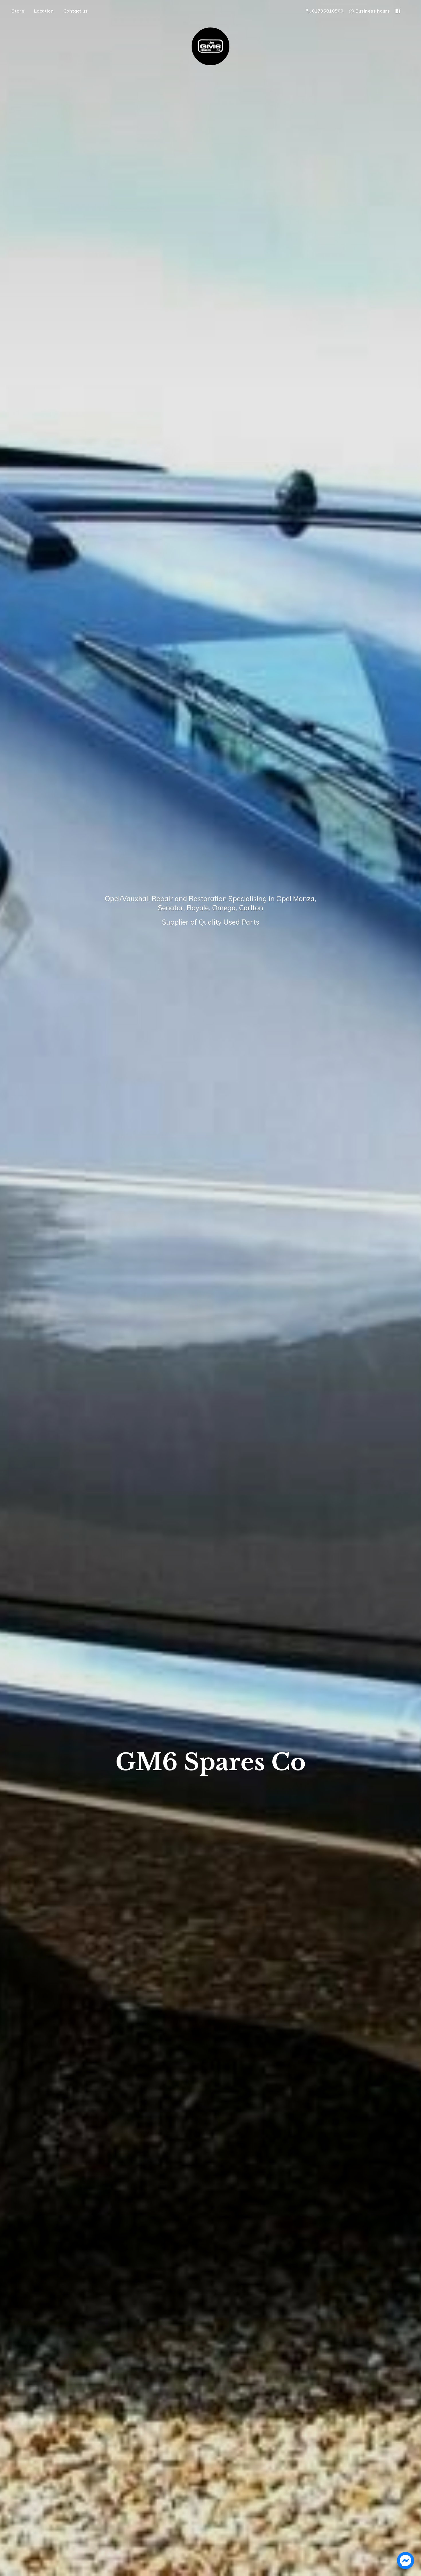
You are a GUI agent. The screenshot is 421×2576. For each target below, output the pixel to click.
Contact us (75, 11)
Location (44, 11)
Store (18, 11)
